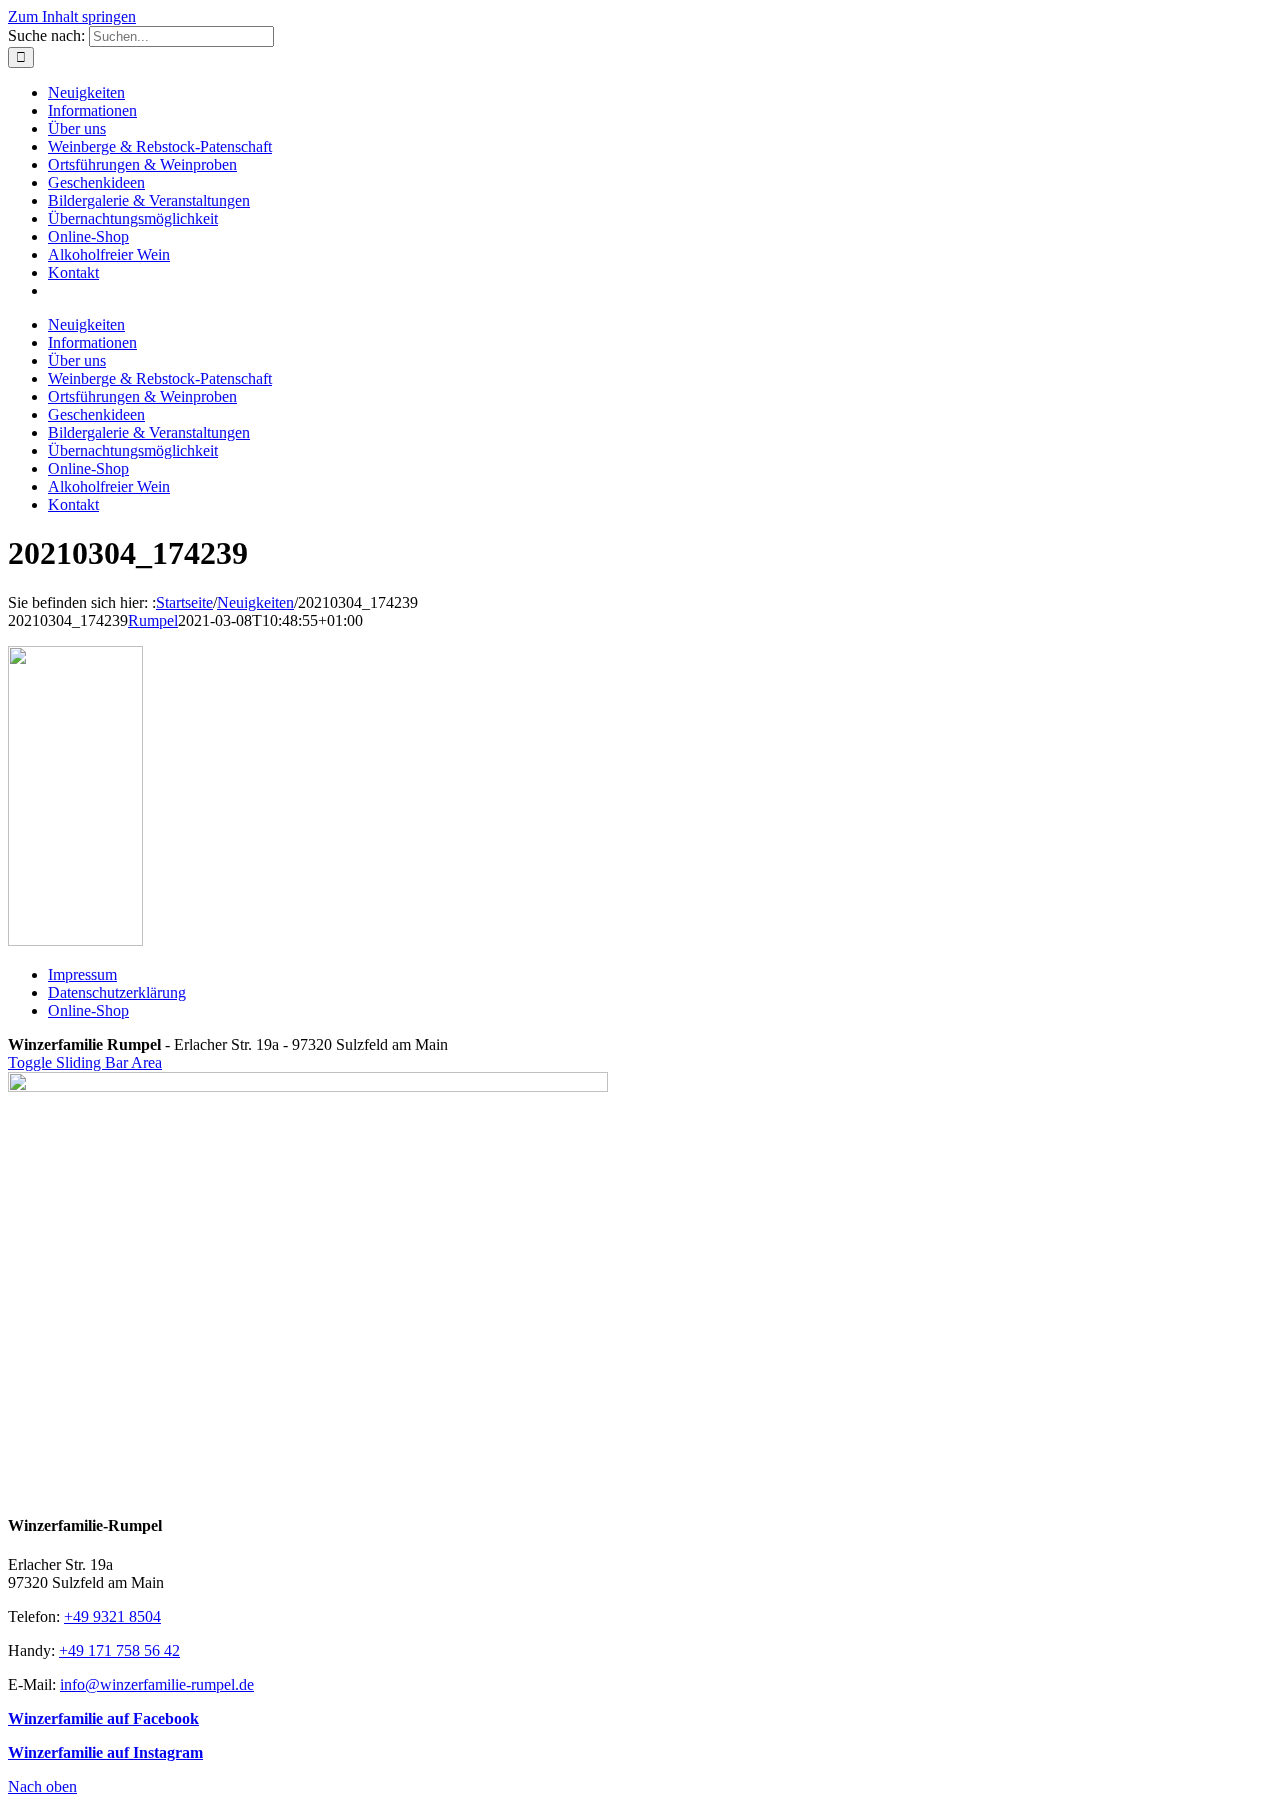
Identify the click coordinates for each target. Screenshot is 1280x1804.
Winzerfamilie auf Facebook (103, 1718)
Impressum (82, 974)
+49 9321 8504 (112, 1616)
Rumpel (153, 620)
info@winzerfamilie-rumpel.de (157, 1684)
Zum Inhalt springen (72, 16)
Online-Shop (88, 1010)
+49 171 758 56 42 (119, 1650)
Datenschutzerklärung (117, 992)
